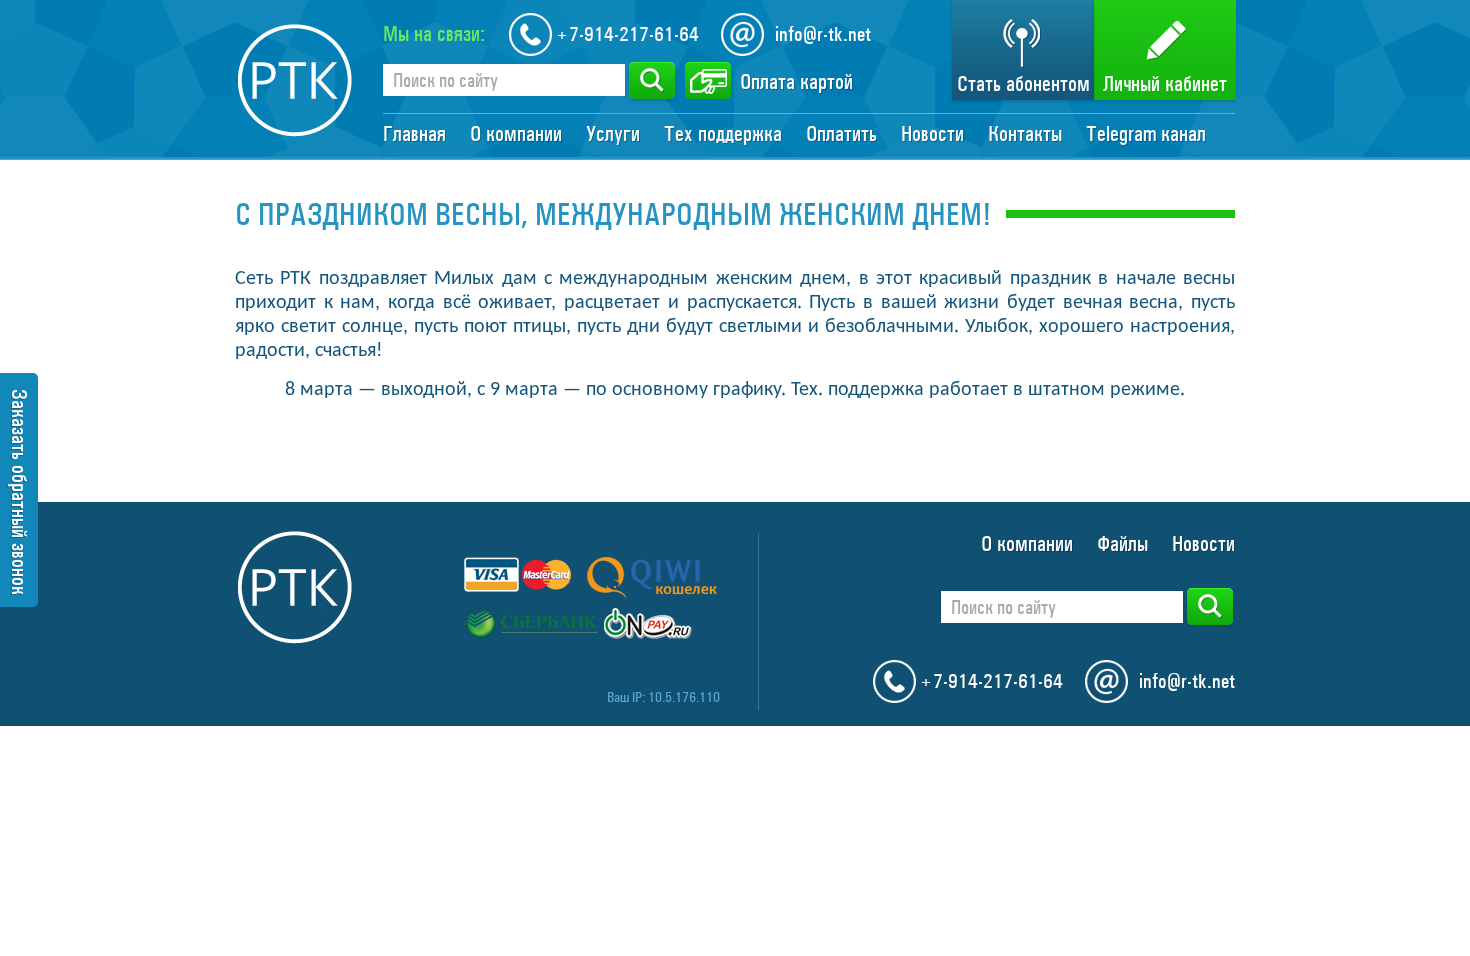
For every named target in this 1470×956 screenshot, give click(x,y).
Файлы (1122, 544)
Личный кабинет (1165, 84)
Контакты (1025, 134)
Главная (414, 134)
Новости (932, 134)
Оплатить (841, 134)
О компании (516, 134)
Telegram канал (1146, 134)
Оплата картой (796, 82)
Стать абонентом (1023, 84)
